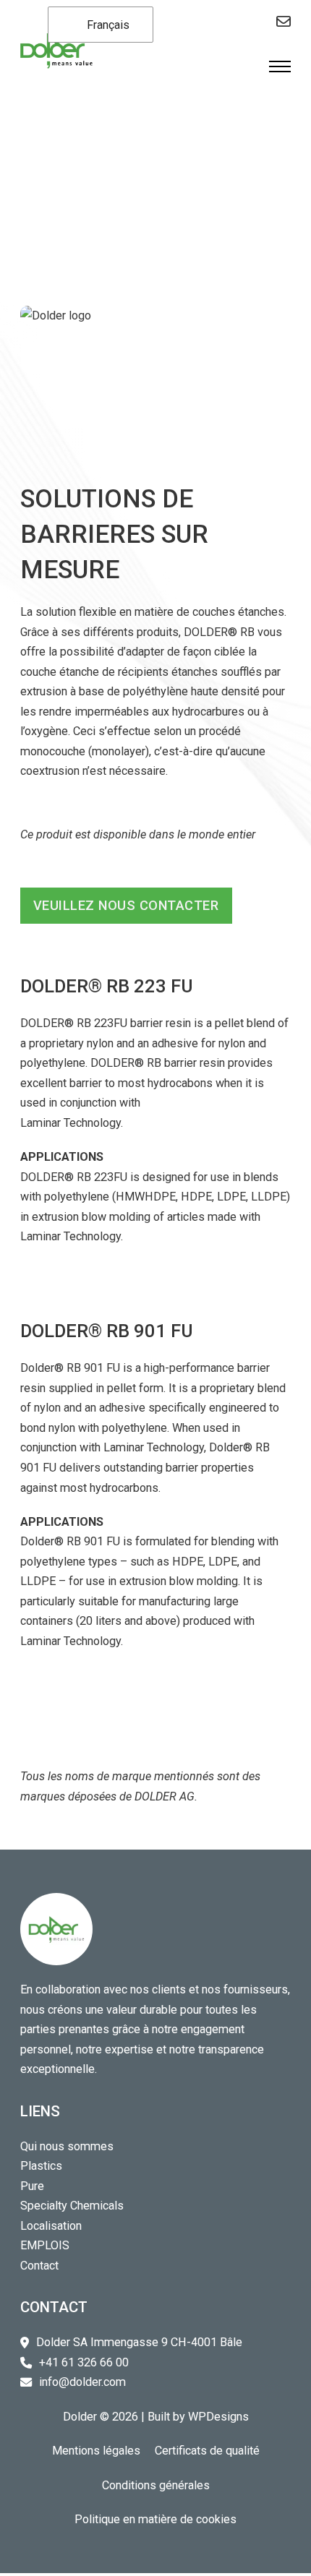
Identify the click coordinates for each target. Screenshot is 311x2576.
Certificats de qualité (207, 2451)
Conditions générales (156, 2485)
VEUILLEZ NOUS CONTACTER (126, 905)
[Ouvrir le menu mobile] (280, 66)
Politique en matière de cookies (155, 2519)
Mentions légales (96, 2451)
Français (107, 25)
